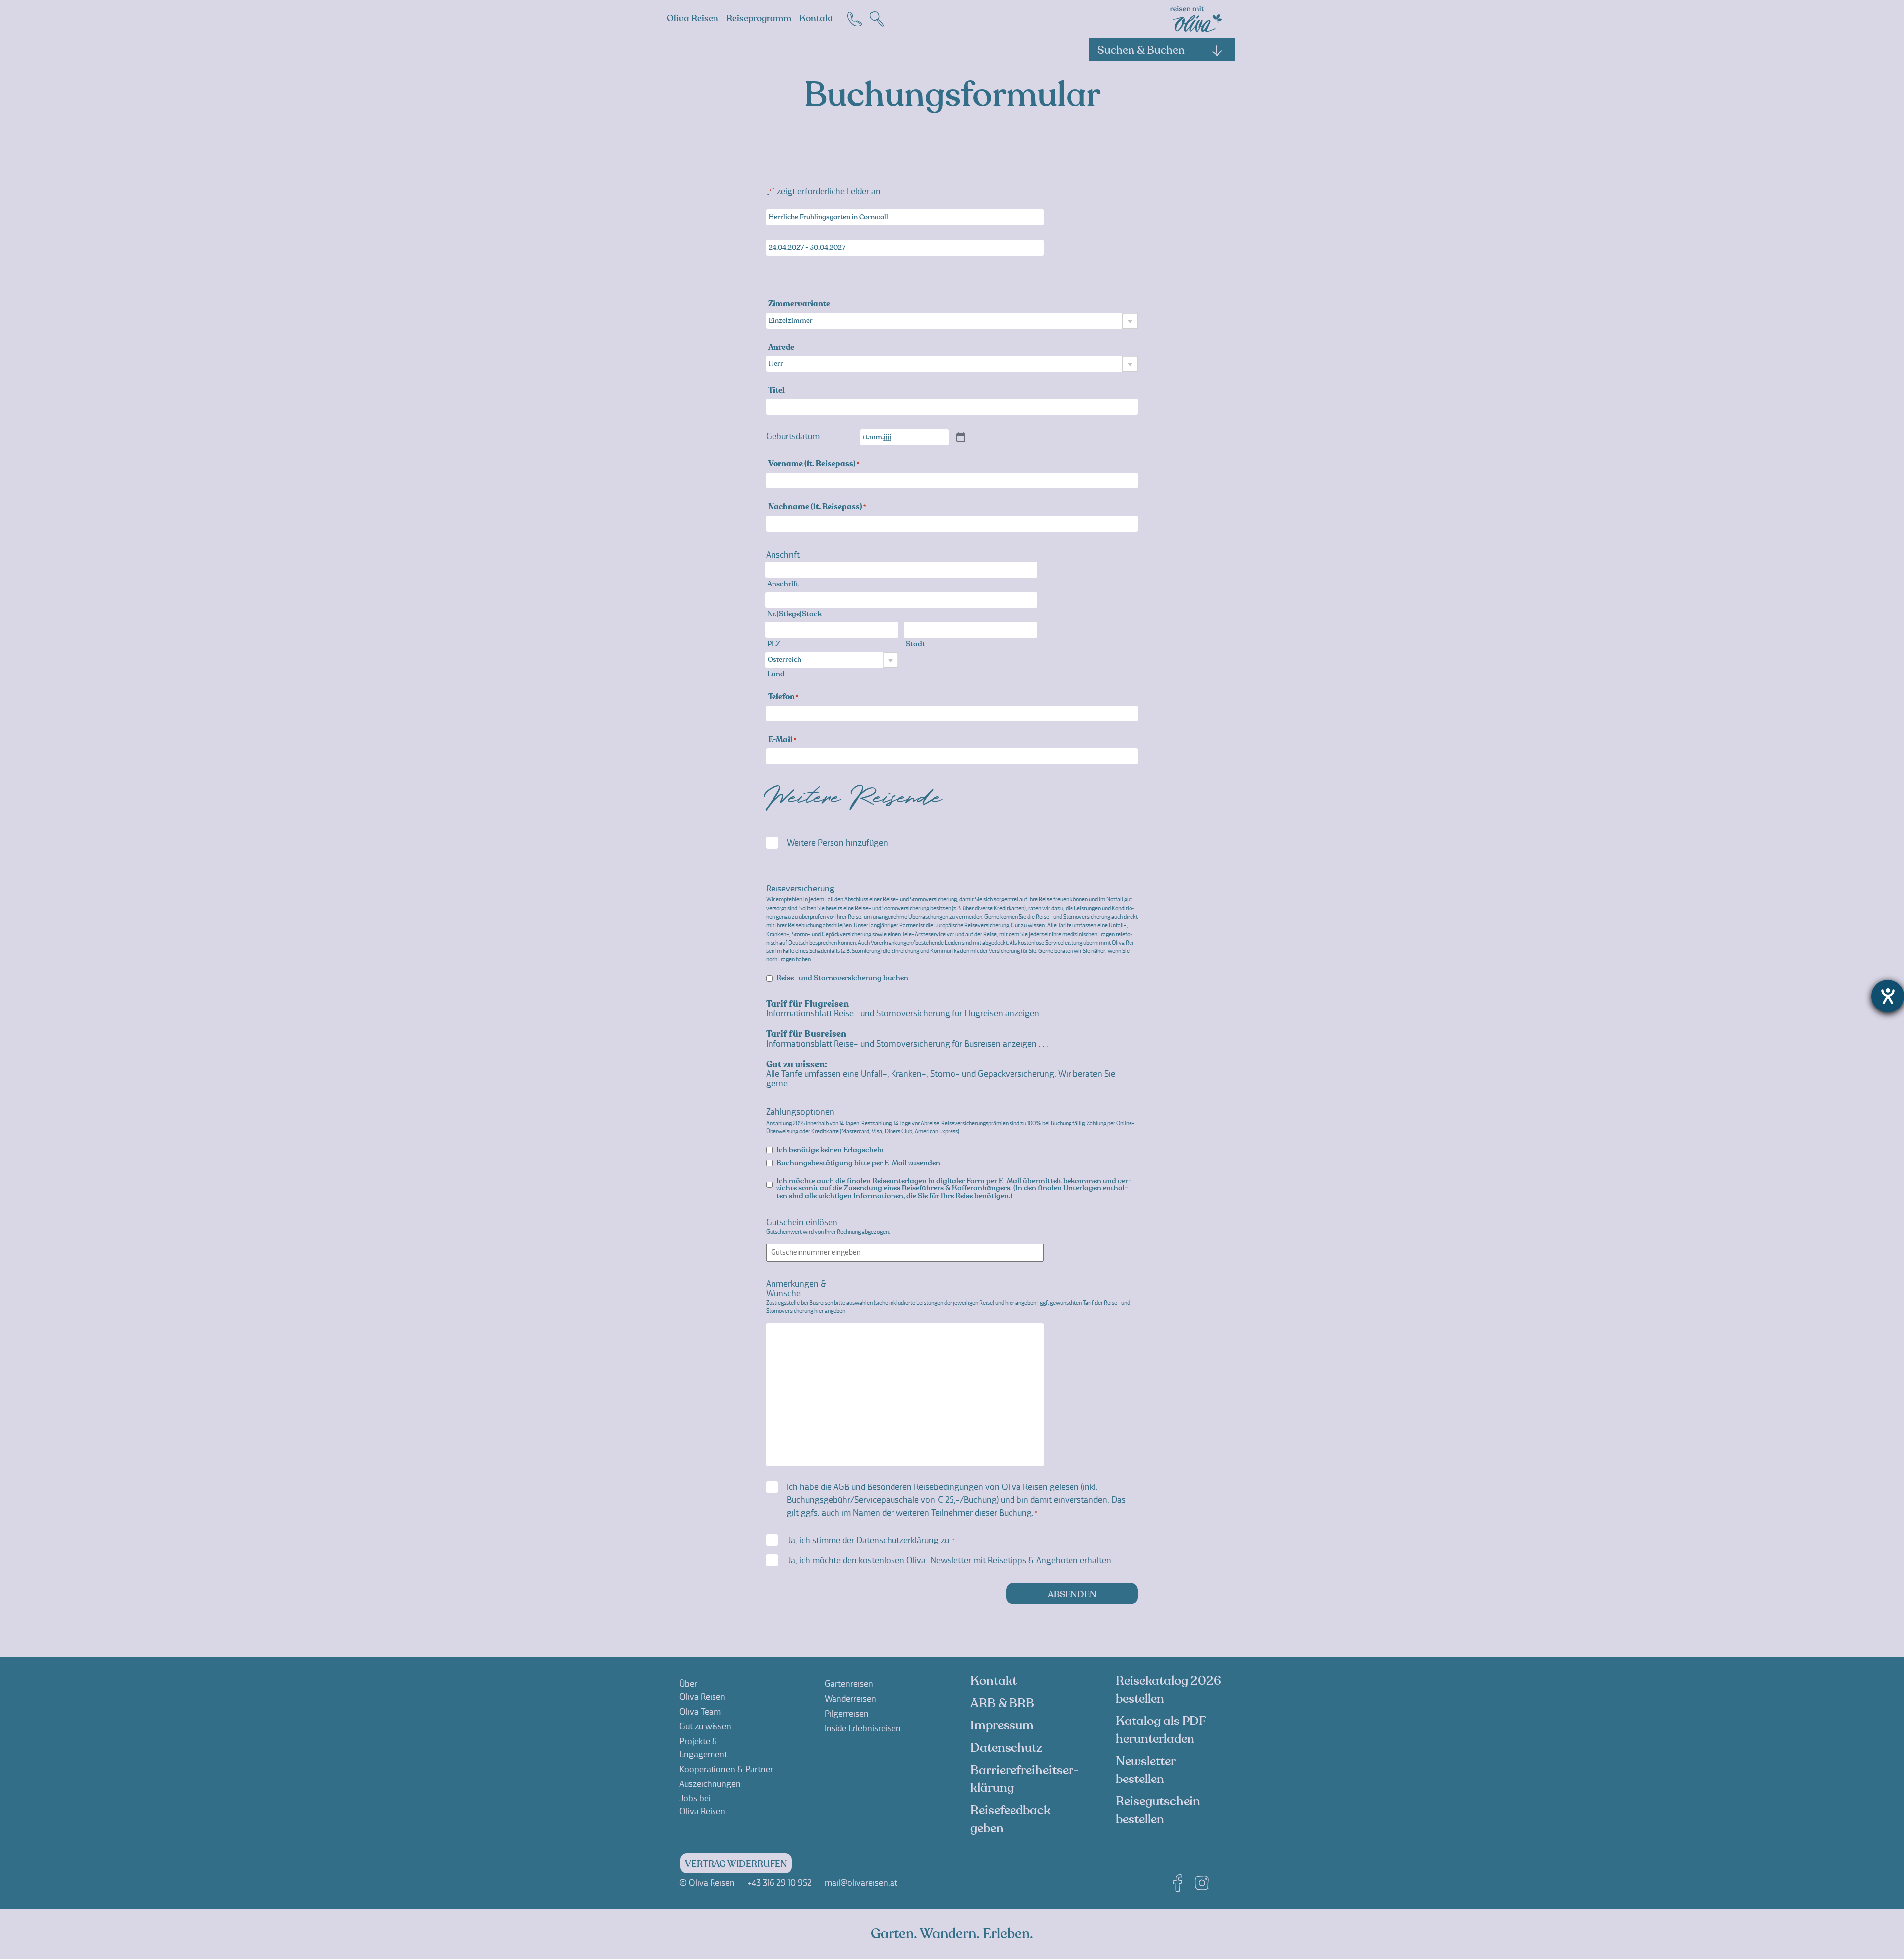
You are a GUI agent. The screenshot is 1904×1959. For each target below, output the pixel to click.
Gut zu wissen (705, 1726)
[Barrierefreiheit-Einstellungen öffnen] (1888, 996)
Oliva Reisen (693, 19)
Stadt (916, 644)
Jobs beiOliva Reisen (702, 1805)
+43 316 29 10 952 (780, 1883)
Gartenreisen (849, 1684)
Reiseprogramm (759, 19)
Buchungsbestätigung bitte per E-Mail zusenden (858, 1163)
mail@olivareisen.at (861, 1883)
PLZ (774, 644)
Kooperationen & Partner (726, 1769)
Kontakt (816, 19)
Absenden (1072, 1594)
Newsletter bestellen (1145, 1770)
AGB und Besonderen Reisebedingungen (908, 1487)
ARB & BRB (1002, 1703)
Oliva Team (700, 1712)
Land (776, 674)
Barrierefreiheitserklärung (1025, 1779)
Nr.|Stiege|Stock (794, 614)
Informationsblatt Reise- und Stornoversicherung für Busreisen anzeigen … (907, 1044)
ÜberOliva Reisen (702, 1690)
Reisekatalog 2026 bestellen (1168, 1690)
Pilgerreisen (847, 1714)
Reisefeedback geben (1011, 1819)
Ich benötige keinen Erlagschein (830, 1150)
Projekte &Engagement (703, 1748)
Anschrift (783, 584)
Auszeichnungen (710, 1784)
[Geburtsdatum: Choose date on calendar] (961, 438)
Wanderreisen (850, 1699)
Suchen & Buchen (1141, 50)
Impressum (1002, 1725)
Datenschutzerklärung (897, 1540)
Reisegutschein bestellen (1158, 1810)
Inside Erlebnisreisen (863, 1728)
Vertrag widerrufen (736, 1864)
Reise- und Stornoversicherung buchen (842, 978)
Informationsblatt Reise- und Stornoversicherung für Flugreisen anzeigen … (908, 1013)
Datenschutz (1006, 1748)
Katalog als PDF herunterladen (1160, 1730)
